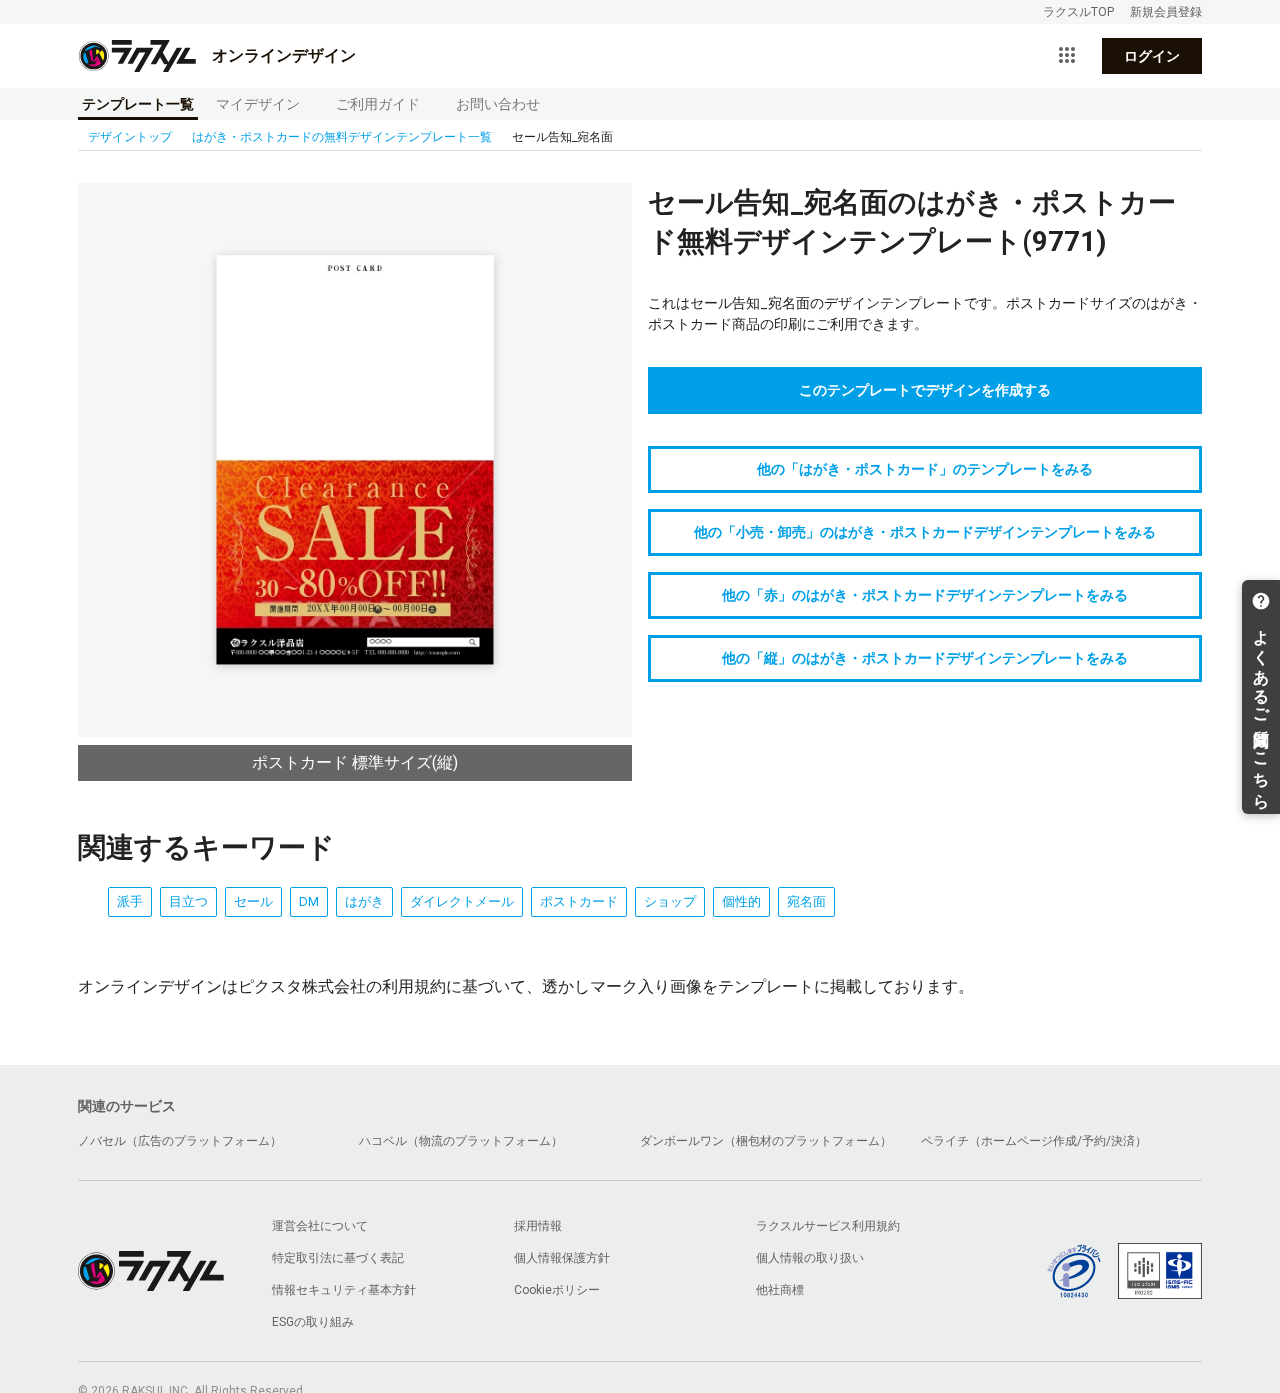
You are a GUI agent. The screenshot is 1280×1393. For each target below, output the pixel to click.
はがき (364, 901)
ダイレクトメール (462, 901)
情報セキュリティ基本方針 (344, 1290)
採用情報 (538, 1226)
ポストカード (579, 901)
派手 (130, 901)
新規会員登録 (1166, 12)
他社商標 (780, 1290)
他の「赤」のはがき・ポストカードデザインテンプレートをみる (925, 595)
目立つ (188, 901)
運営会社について (320, 1226)
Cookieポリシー (557, 1290)
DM (309, 901)
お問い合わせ (498, 104)
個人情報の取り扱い (810, 1258)
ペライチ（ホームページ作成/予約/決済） (1034, 1141)
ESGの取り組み (313, 1322)
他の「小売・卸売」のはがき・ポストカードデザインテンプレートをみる (925, 532)
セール (253, 901)
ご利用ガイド (378, 104)
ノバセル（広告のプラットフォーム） (180, 1141)
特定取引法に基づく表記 (338, 1258)
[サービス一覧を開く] (1067, 56)
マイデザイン (258, 104)
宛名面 (806, 901)
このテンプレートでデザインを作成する (925, 390)
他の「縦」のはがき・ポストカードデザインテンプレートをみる (925, 658)
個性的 (741, 901)
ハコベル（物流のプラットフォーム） (461, 1141)
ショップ (670, 901)
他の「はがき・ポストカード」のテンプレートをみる (925, 469)
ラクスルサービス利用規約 (828, 1226)
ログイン (1152, 56)
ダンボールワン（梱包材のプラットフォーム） (766, 1141)
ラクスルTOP (1078, 12)
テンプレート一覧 (138, 104)
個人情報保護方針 (562, 1258)
